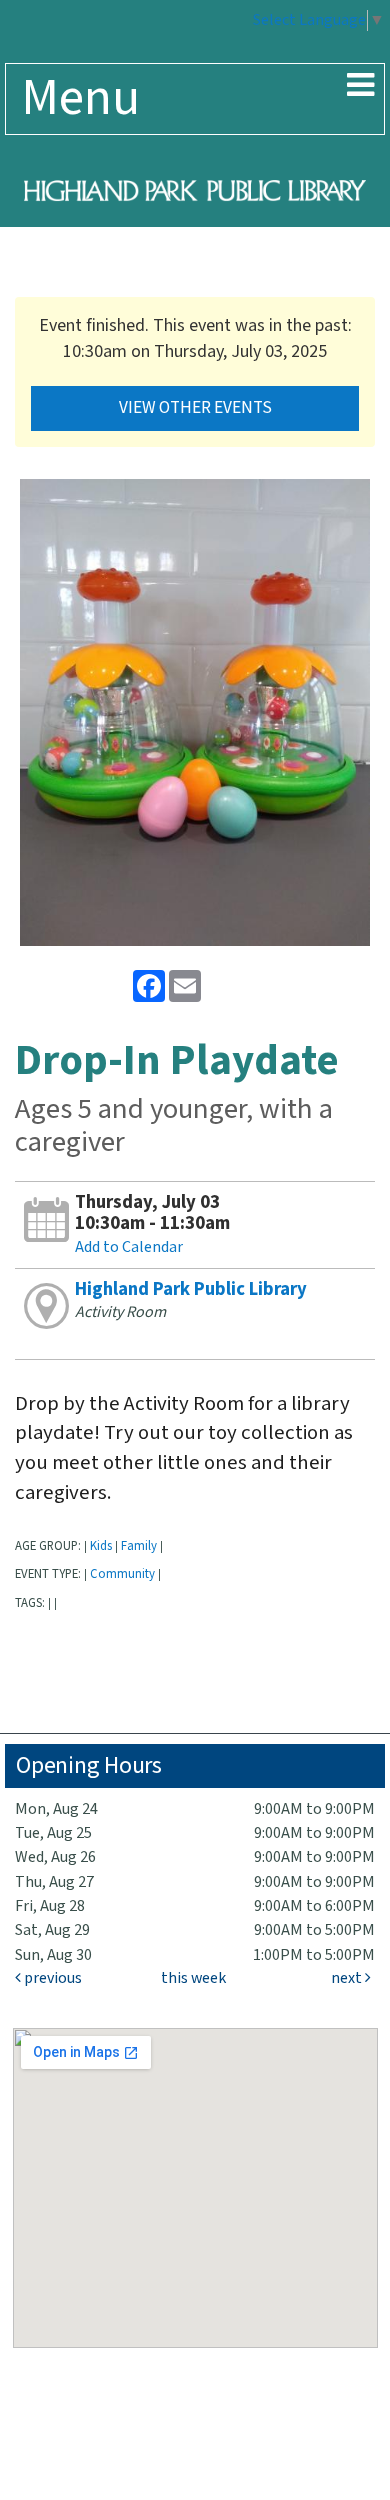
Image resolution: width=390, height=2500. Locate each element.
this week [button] (193, 1978)
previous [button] (51, 1978)
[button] (360, 87)
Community (122, 1574)
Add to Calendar (129, 1247)
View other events (195, 408)
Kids (101, 1546)
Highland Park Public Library (191, 1289)
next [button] (348, 1978)
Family (139, 1546)
